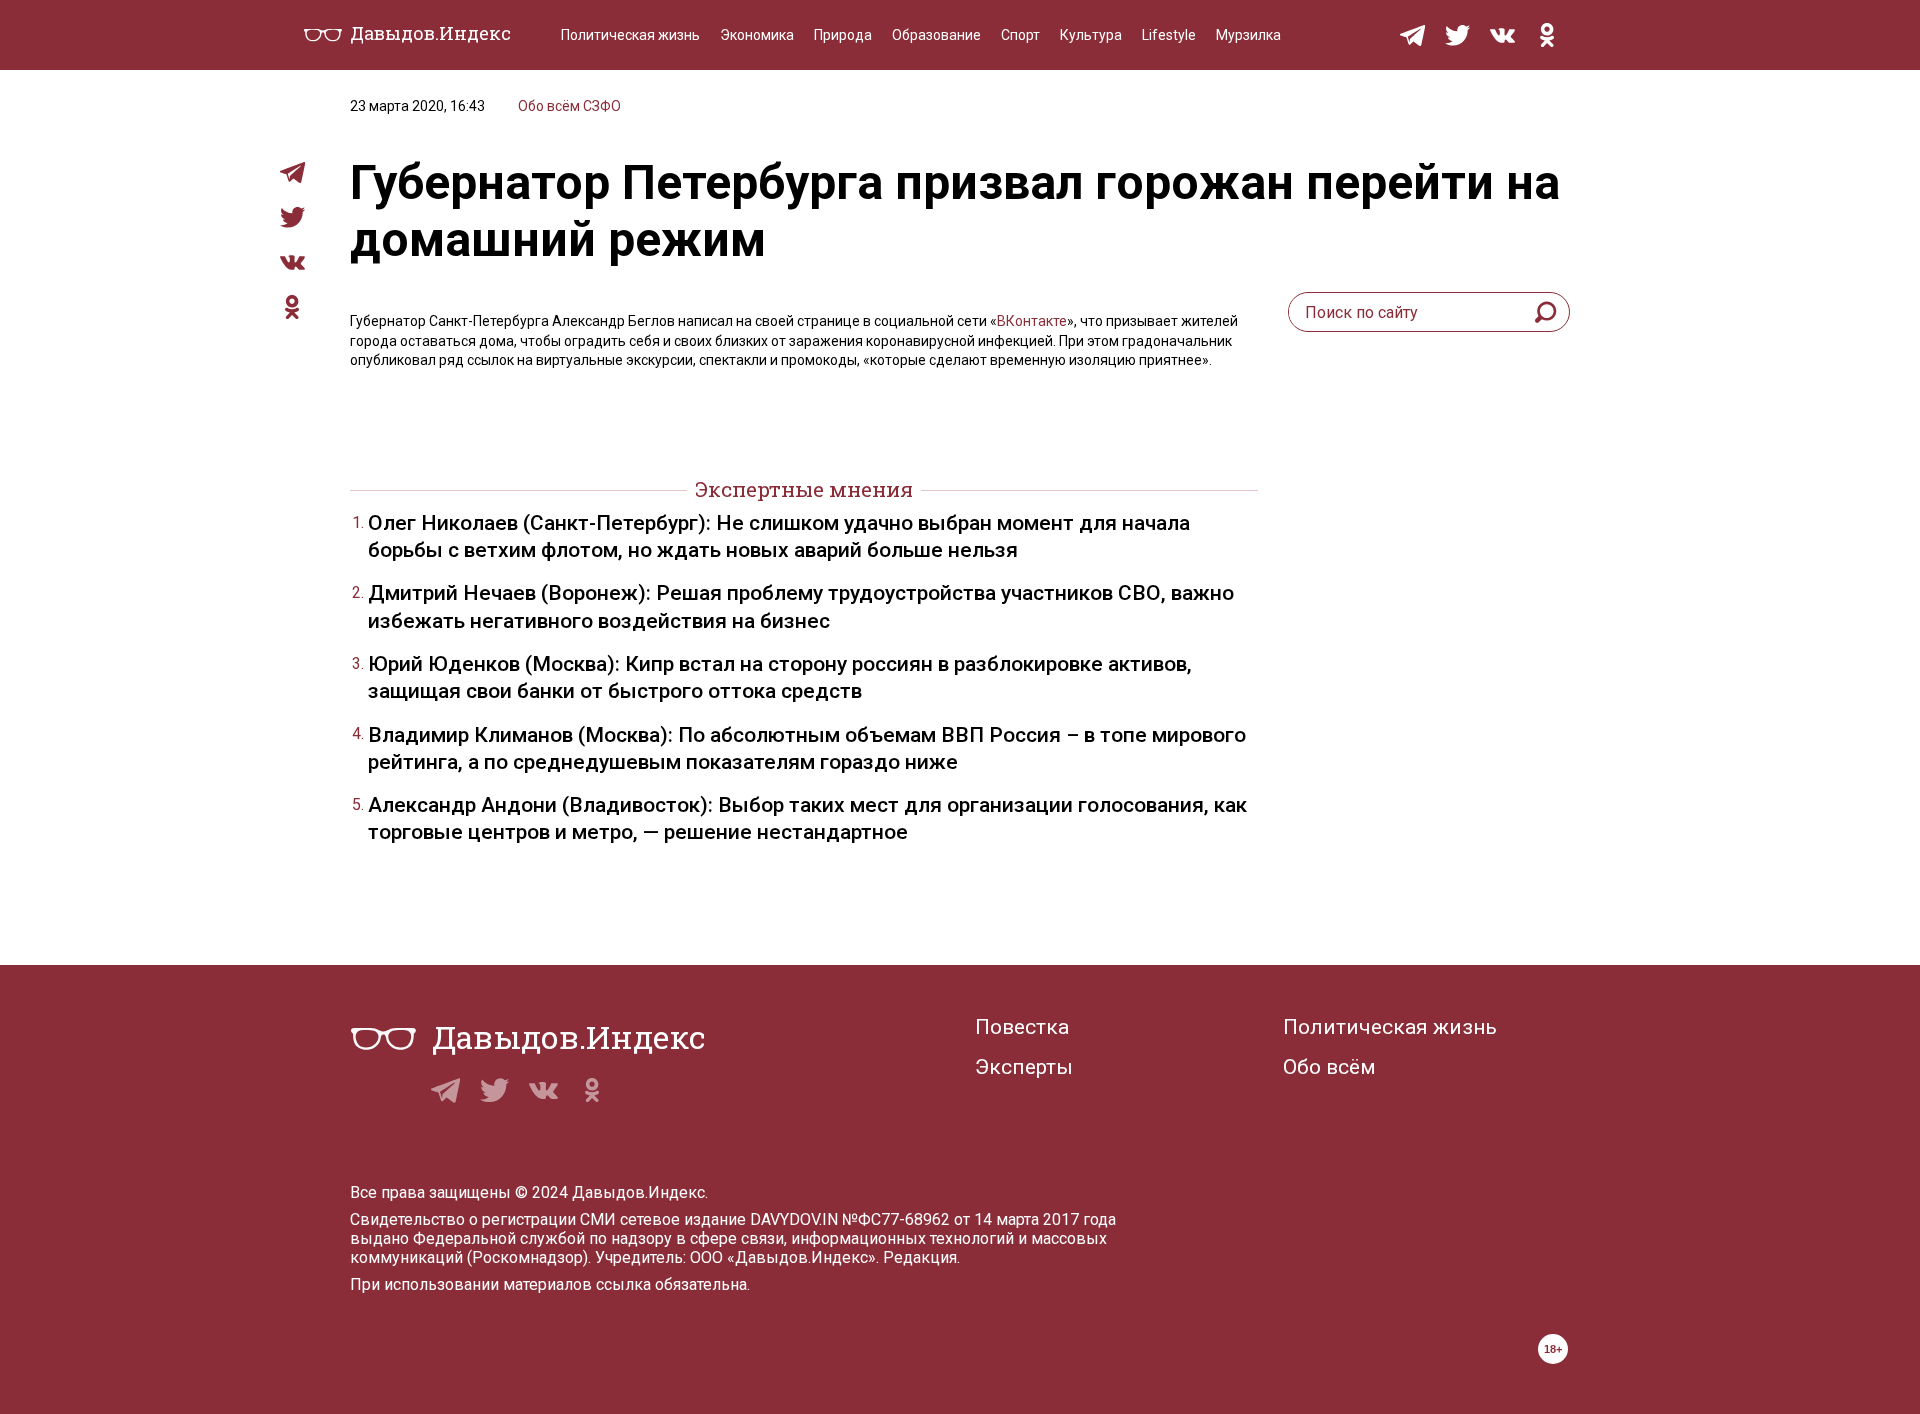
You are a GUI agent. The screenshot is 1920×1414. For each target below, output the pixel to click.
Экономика (757, 35)
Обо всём (549, 106)
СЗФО (602, 106)
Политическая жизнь (630, 35)
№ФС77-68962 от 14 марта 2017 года (979, 1219)
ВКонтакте (1032, 321)
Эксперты (1024, 1067)
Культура (1091, 35)
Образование (936, 35)
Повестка (1022, 1027)
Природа (843, 35)
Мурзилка (1248, 35)
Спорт (1020, 35)
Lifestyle (1169, 35)
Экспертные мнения (804, 489)
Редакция (920, 1257)
